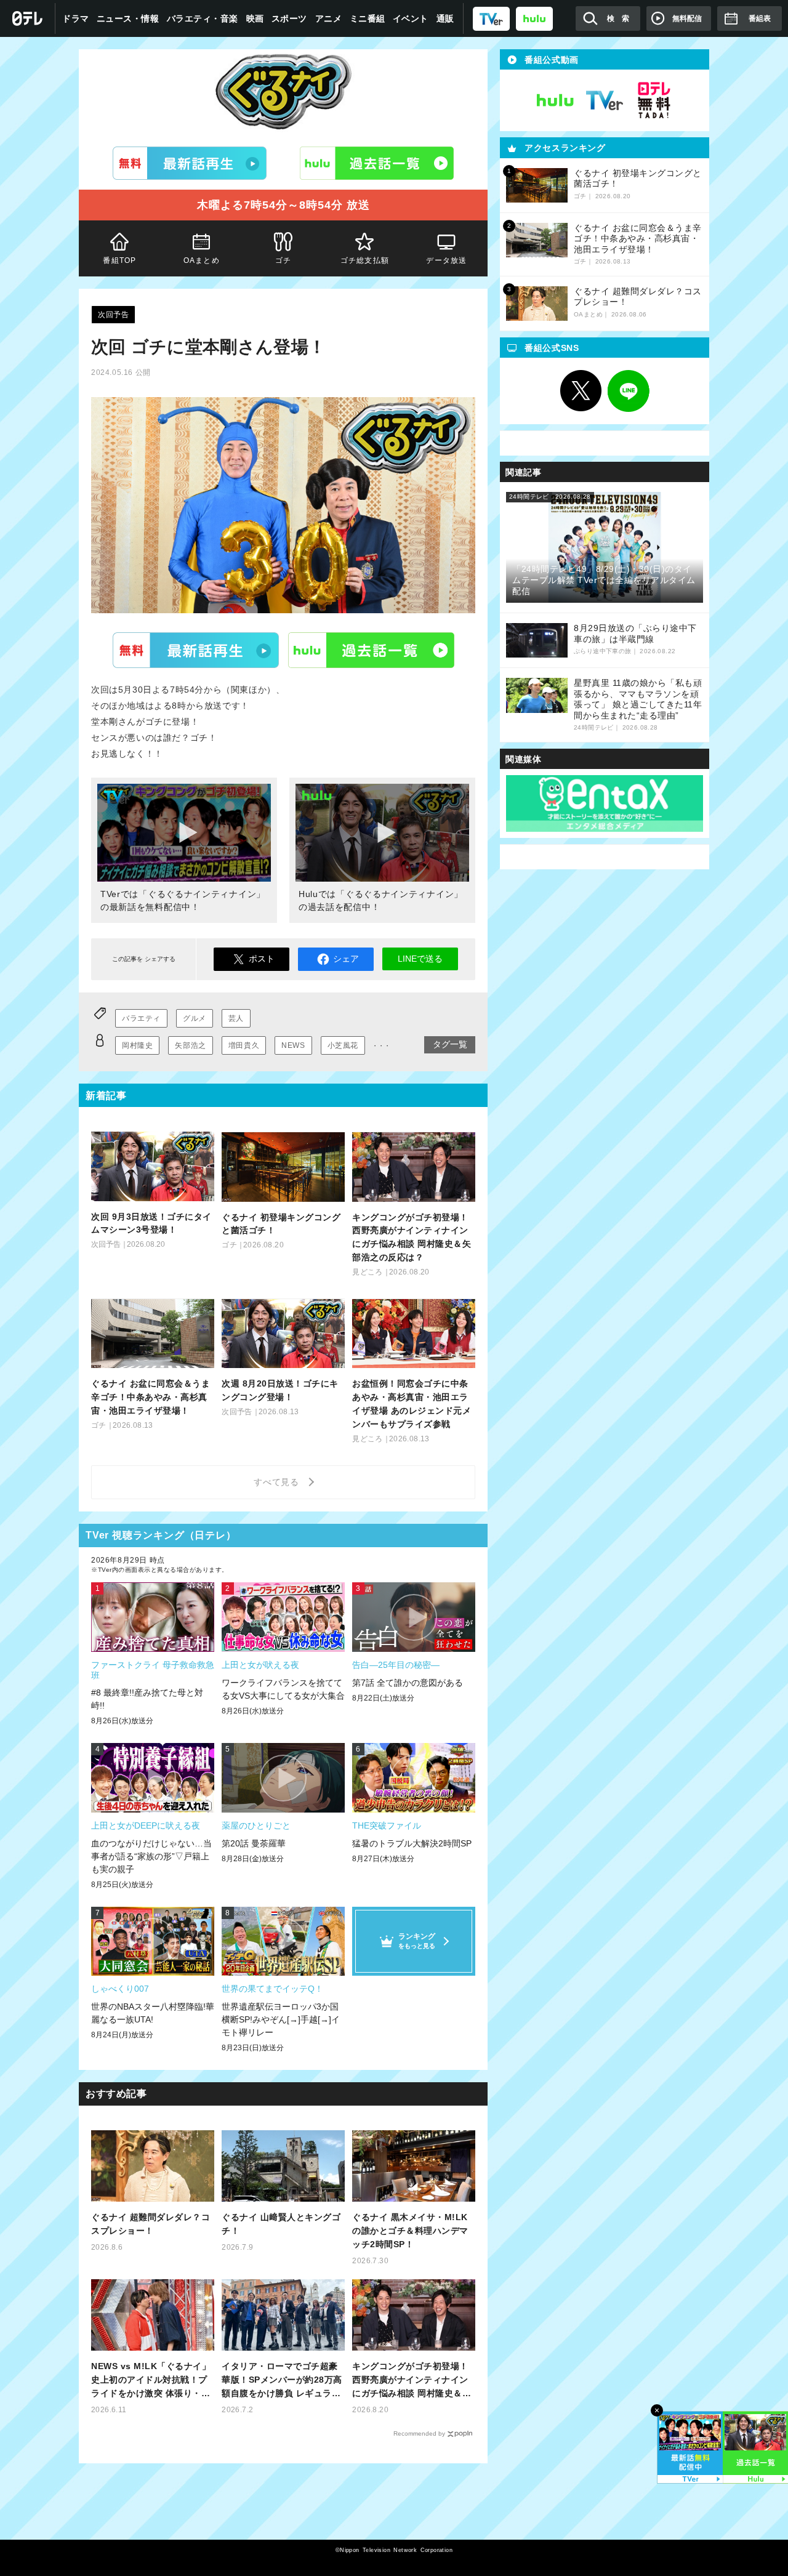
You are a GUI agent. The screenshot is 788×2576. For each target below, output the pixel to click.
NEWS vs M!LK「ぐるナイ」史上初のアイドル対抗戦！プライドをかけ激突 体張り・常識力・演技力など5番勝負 (151, 2381)
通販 (445, 18)
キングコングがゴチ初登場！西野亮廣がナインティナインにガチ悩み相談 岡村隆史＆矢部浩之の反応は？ (412, 2381)
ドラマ (76, 18)
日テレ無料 (654, 100)
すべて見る (278, 1482)
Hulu (371, 650)
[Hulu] (377, 163)
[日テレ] (28, 18)
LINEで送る (420, 959)
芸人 (236, 1018)
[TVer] (491, 18)
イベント (411, 18)
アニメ (329, 18)
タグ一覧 (450, 1044)
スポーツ (289, 18)
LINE (629, 391)
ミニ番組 (368, 18)
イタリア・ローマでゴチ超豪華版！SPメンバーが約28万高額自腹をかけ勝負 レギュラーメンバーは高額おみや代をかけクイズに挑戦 (282, 2381)
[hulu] (534, 18)
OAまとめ (202, 260)
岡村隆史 (137, 1045)
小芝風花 (343, 1045)
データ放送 (447, 260)
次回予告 (113, 315)
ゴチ (283, 260)
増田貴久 (244, 1045)
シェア (346, 959)
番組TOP (119, 260)
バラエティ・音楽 (203, 18)
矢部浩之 (190, 1045)
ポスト (262, 959)
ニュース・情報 (128, 18)
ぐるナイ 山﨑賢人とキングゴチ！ (281, 2224)
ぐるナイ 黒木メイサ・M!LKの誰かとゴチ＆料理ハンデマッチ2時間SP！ (410, 2231)
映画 (255, 18)
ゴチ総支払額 (365, 260)
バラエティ (141, 1018)
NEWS (293, 1045)
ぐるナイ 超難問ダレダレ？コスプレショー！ (151, 2224)
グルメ (195, 1018)
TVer (196, 650)
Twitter (581, 391)
